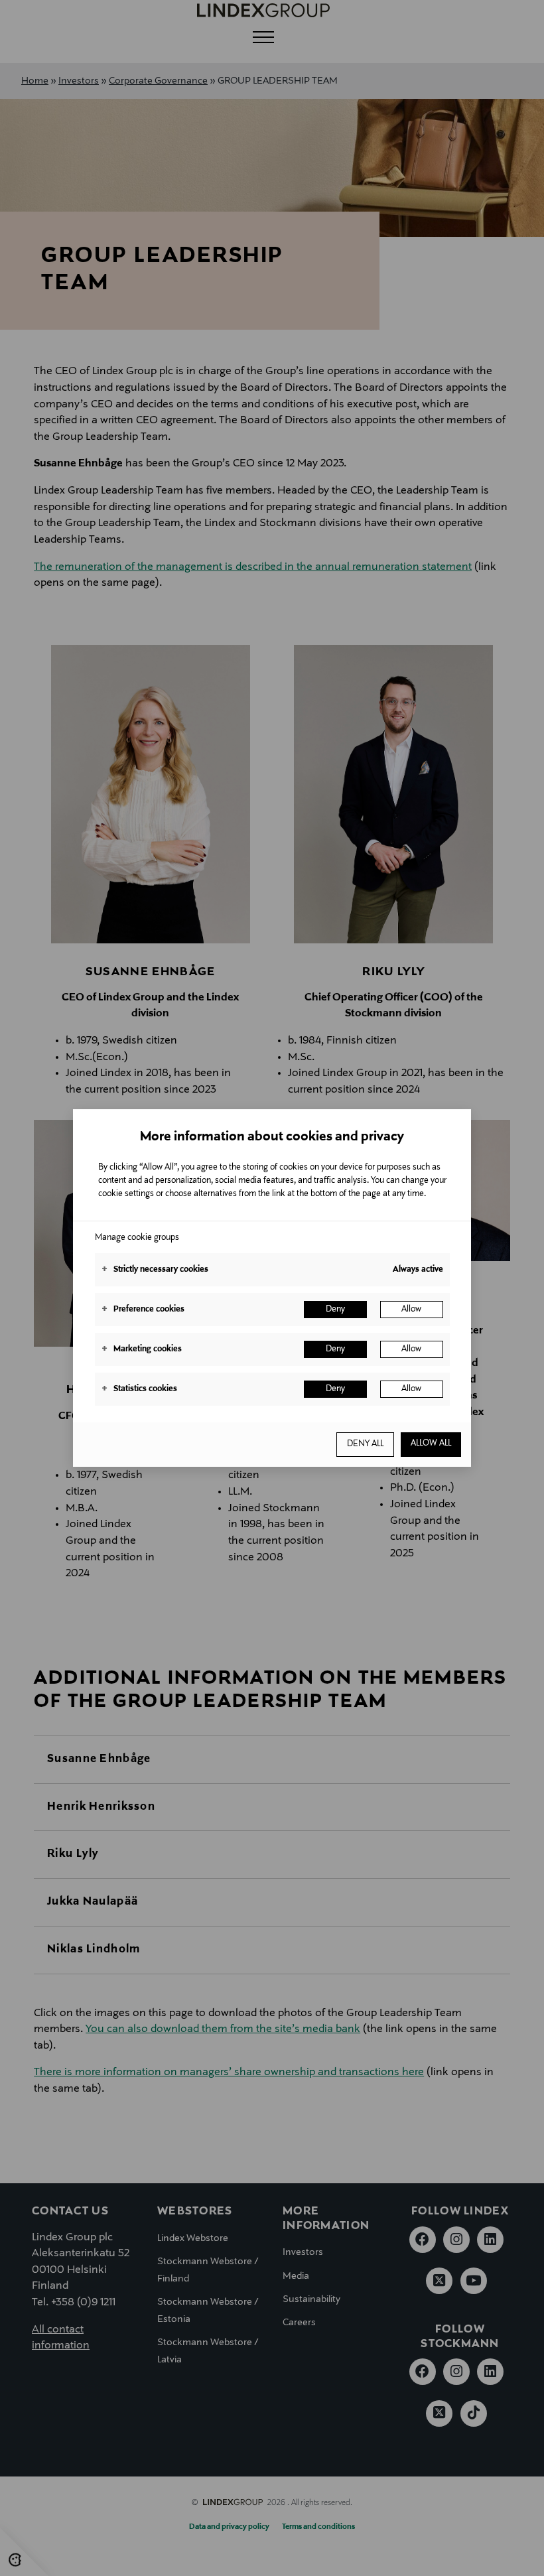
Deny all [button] (365, 1444)
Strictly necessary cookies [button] (155, 1270)
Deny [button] (335, 1310)
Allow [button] (411, 1310)
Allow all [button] (431, 1444)
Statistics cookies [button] (139, 1389)
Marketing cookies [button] (142, 1349)
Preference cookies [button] (143, 1310)
